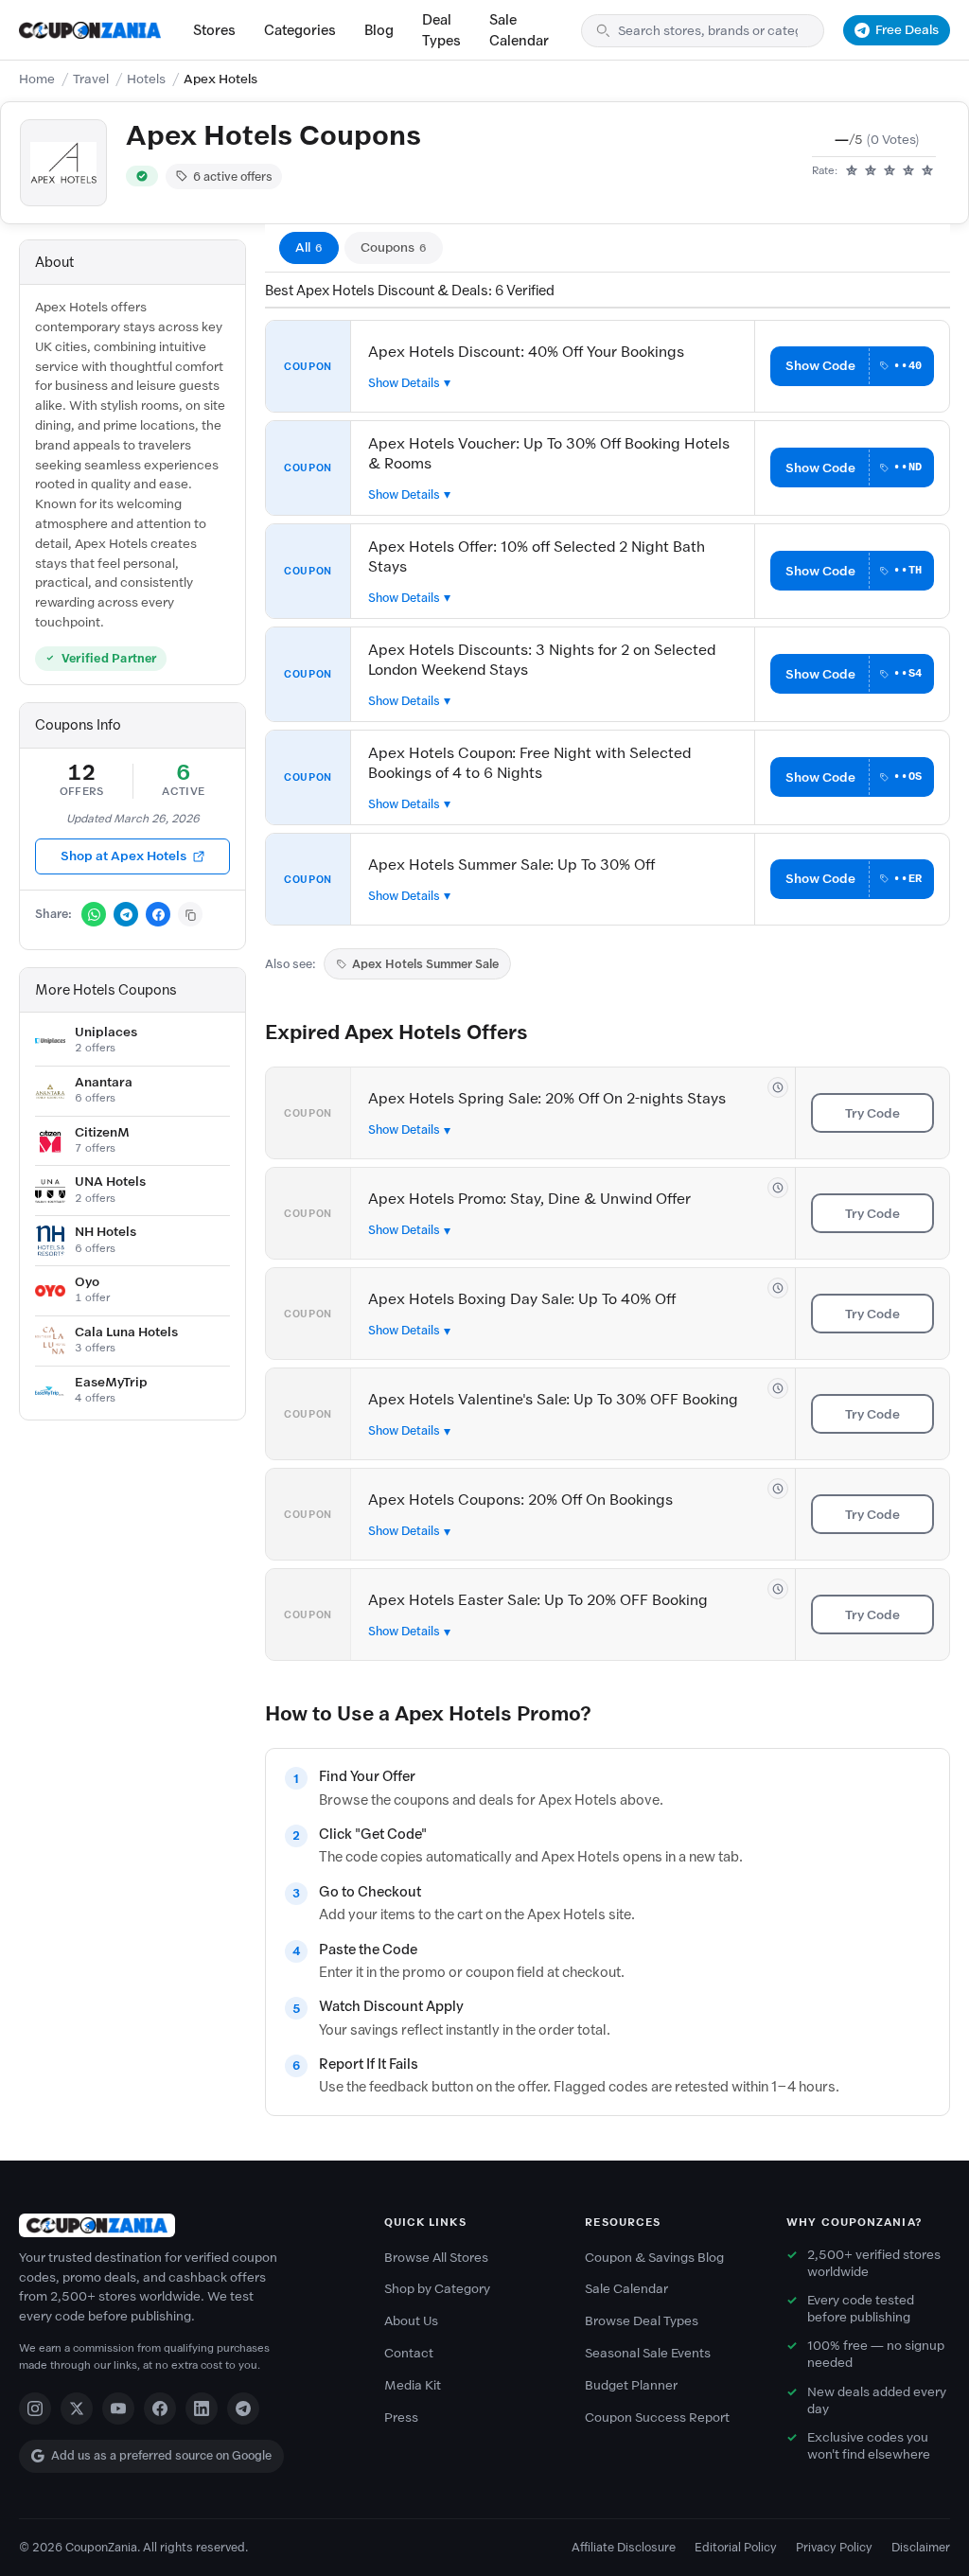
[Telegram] (243, 2408)
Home (37, 79)
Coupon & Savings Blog (654, 2258)
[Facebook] (160, 2408)
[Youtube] (118, 2408)
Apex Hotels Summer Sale (425, 964)
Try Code (872, 1113)
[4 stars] (908, 171)
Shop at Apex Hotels (123, 856)
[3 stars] (890, 171)
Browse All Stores (436, 2258)
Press (401, 2417)
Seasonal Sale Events (648, 2353)
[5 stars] (927, 171)
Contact (409, 2353)
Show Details (404, 383)
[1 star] (852, 171)
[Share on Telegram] (126, 914)
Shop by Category (437, 2289)
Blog (379, 30)
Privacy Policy (834, 2547)
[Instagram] (35, 2408)
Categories (300, 30)
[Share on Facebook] (158, 914)
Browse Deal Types (642, 2321)
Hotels (146, 79)
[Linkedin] (202, 2408)
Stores (214, 30)
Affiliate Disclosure (624, 2547)
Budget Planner (631, 2385)
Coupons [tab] (394, 247)
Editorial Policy (736, 2547)
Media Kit (413, 2385)
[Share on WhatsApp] (94, 914)
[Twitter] (77, 2408)
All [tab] (309, 247)
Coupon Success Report (657, 2417)
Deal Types (441, 30)
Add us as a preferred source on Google (161, 2455)
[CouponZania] (183, 2225)
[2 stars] (871, 171)
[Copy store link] (190, 914)
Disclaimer (921, 2547)
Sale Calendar (519, 30)
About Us (411, 2321)
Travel (91, 79)
